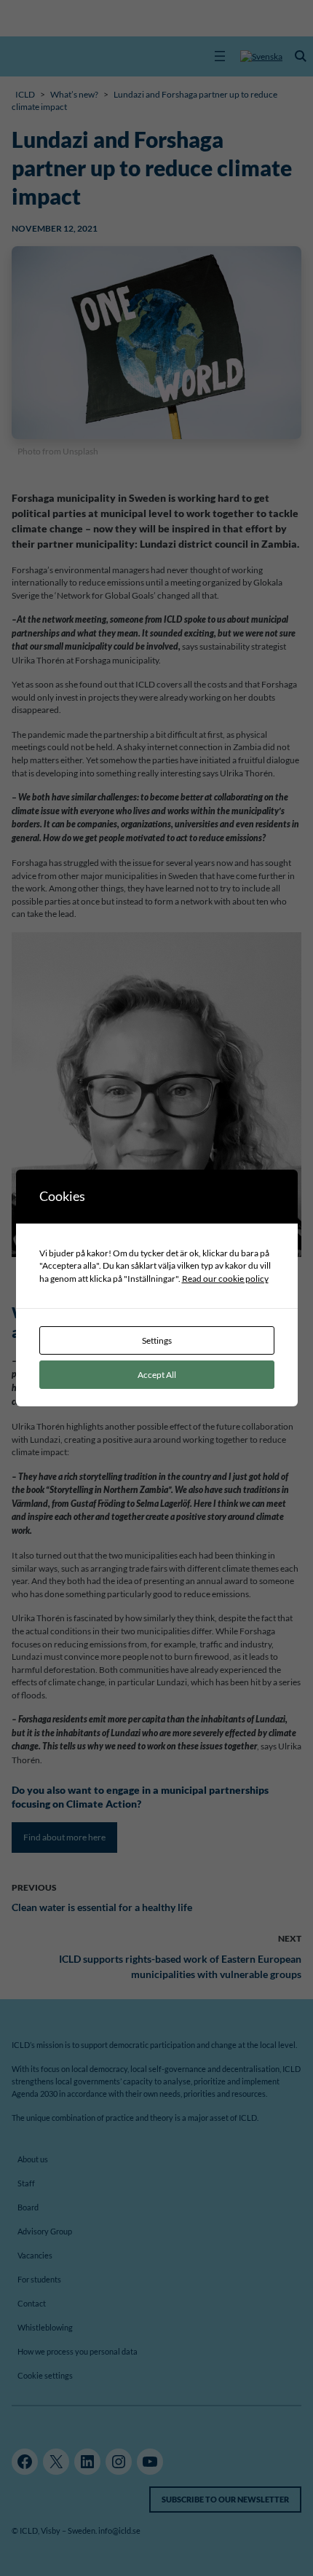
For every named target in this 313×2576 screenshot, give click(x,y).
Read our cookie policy (225, 1278)
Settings (157, 1340)
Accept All (157, 1374)
